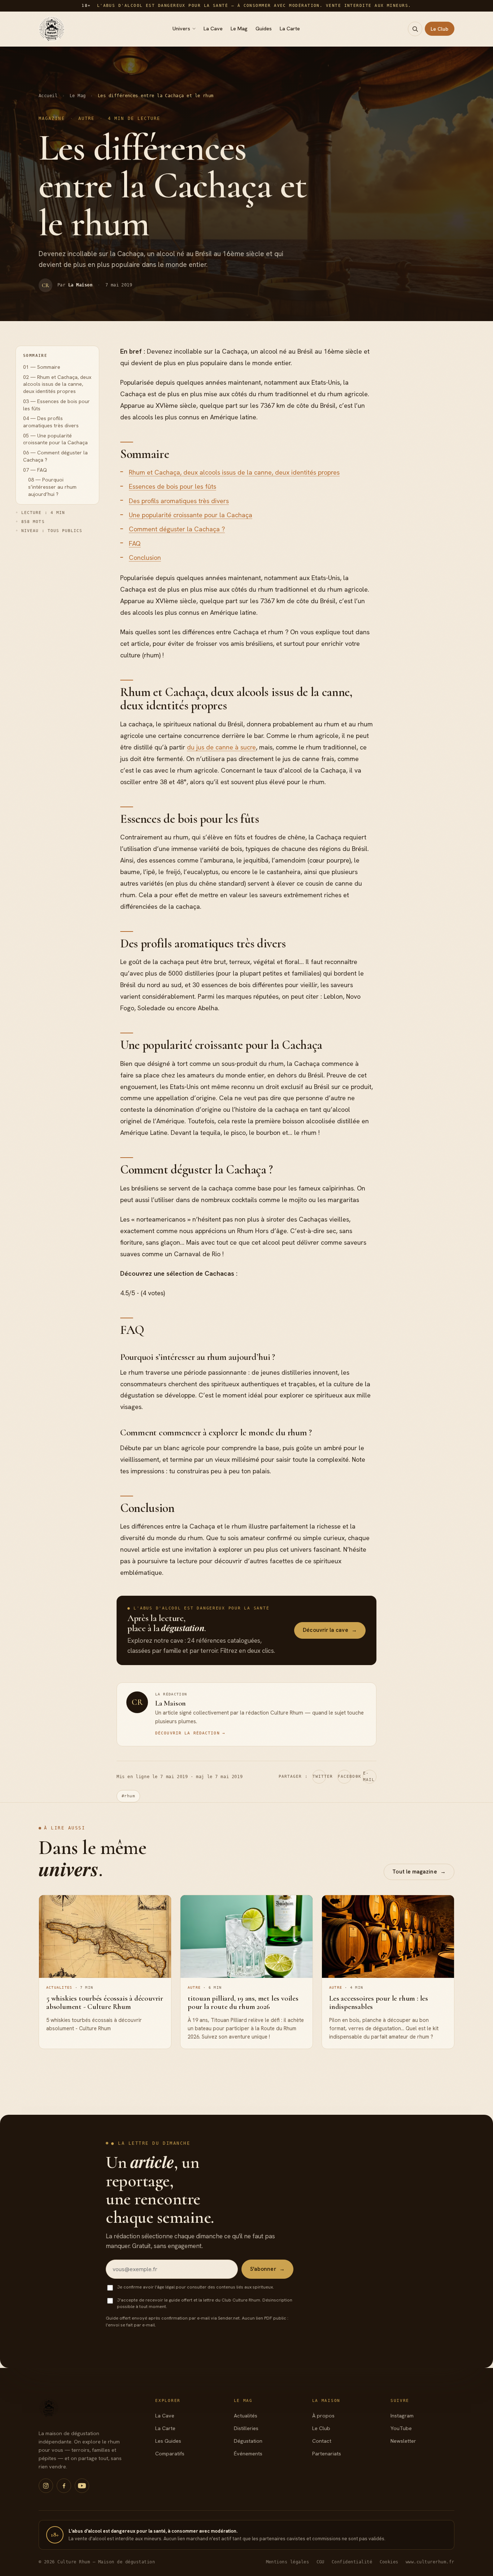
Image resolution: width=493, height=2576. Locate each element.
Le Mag (239, 29)
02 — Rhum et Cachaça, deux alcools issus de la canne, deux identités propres (57, 384)
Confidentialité (352, 2562)
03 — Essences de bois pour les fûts (56, 405)
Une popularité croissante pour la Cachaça (191, 515)
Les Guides (168, 2441)
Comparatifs (170, 2454)
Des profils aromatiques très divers (179, 501)
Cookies (389, 2562)
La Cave (213, 29)
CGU (321, 2562)
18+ (55, 2535)
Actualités (246, 2416)
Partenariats (327, 2454)
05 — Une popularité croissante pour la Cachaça (55, 439)
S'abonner (267, 2269)
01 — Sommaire (42, 367)
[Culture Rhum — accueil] (52, 29)
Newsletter (403, 2441)
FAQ (135, 543)
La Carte (290, 29)
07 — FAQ (35, 470)
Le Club (440, 29)
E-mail (369, 1777)
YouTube (401, 2428)
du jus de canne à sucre (221, 747)
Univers (181, 29)
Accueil (48, 96)
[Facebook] (64, 2486)
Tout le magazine (419, 1872)
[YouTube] (82, 2486)
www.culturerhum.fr (430, 2562)
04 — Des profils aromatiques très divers (51, 422)
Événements (248, 2454)
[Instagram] (46, 2486)
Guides (264, 29)
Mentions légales (288, 2562)
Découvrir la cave (330, 1630)
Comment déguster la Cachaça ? (177, 529)
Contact (322, 2441)
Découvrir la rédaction (190, 1733)
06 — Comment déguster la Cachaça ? (55, 457)
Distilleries (246, 2428)
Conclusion (145, 557)
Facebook (344, 1777)
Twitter (319, 1777)
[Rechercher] (415, 29)
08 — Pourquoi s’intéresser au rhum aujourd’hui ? (52, 487)
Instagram (402, 2416)
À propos (323, 2416)
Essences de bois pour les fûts (173, 486)
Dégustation (248, 2441)
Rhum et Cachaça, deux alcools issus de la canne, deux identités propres (234, 472)
